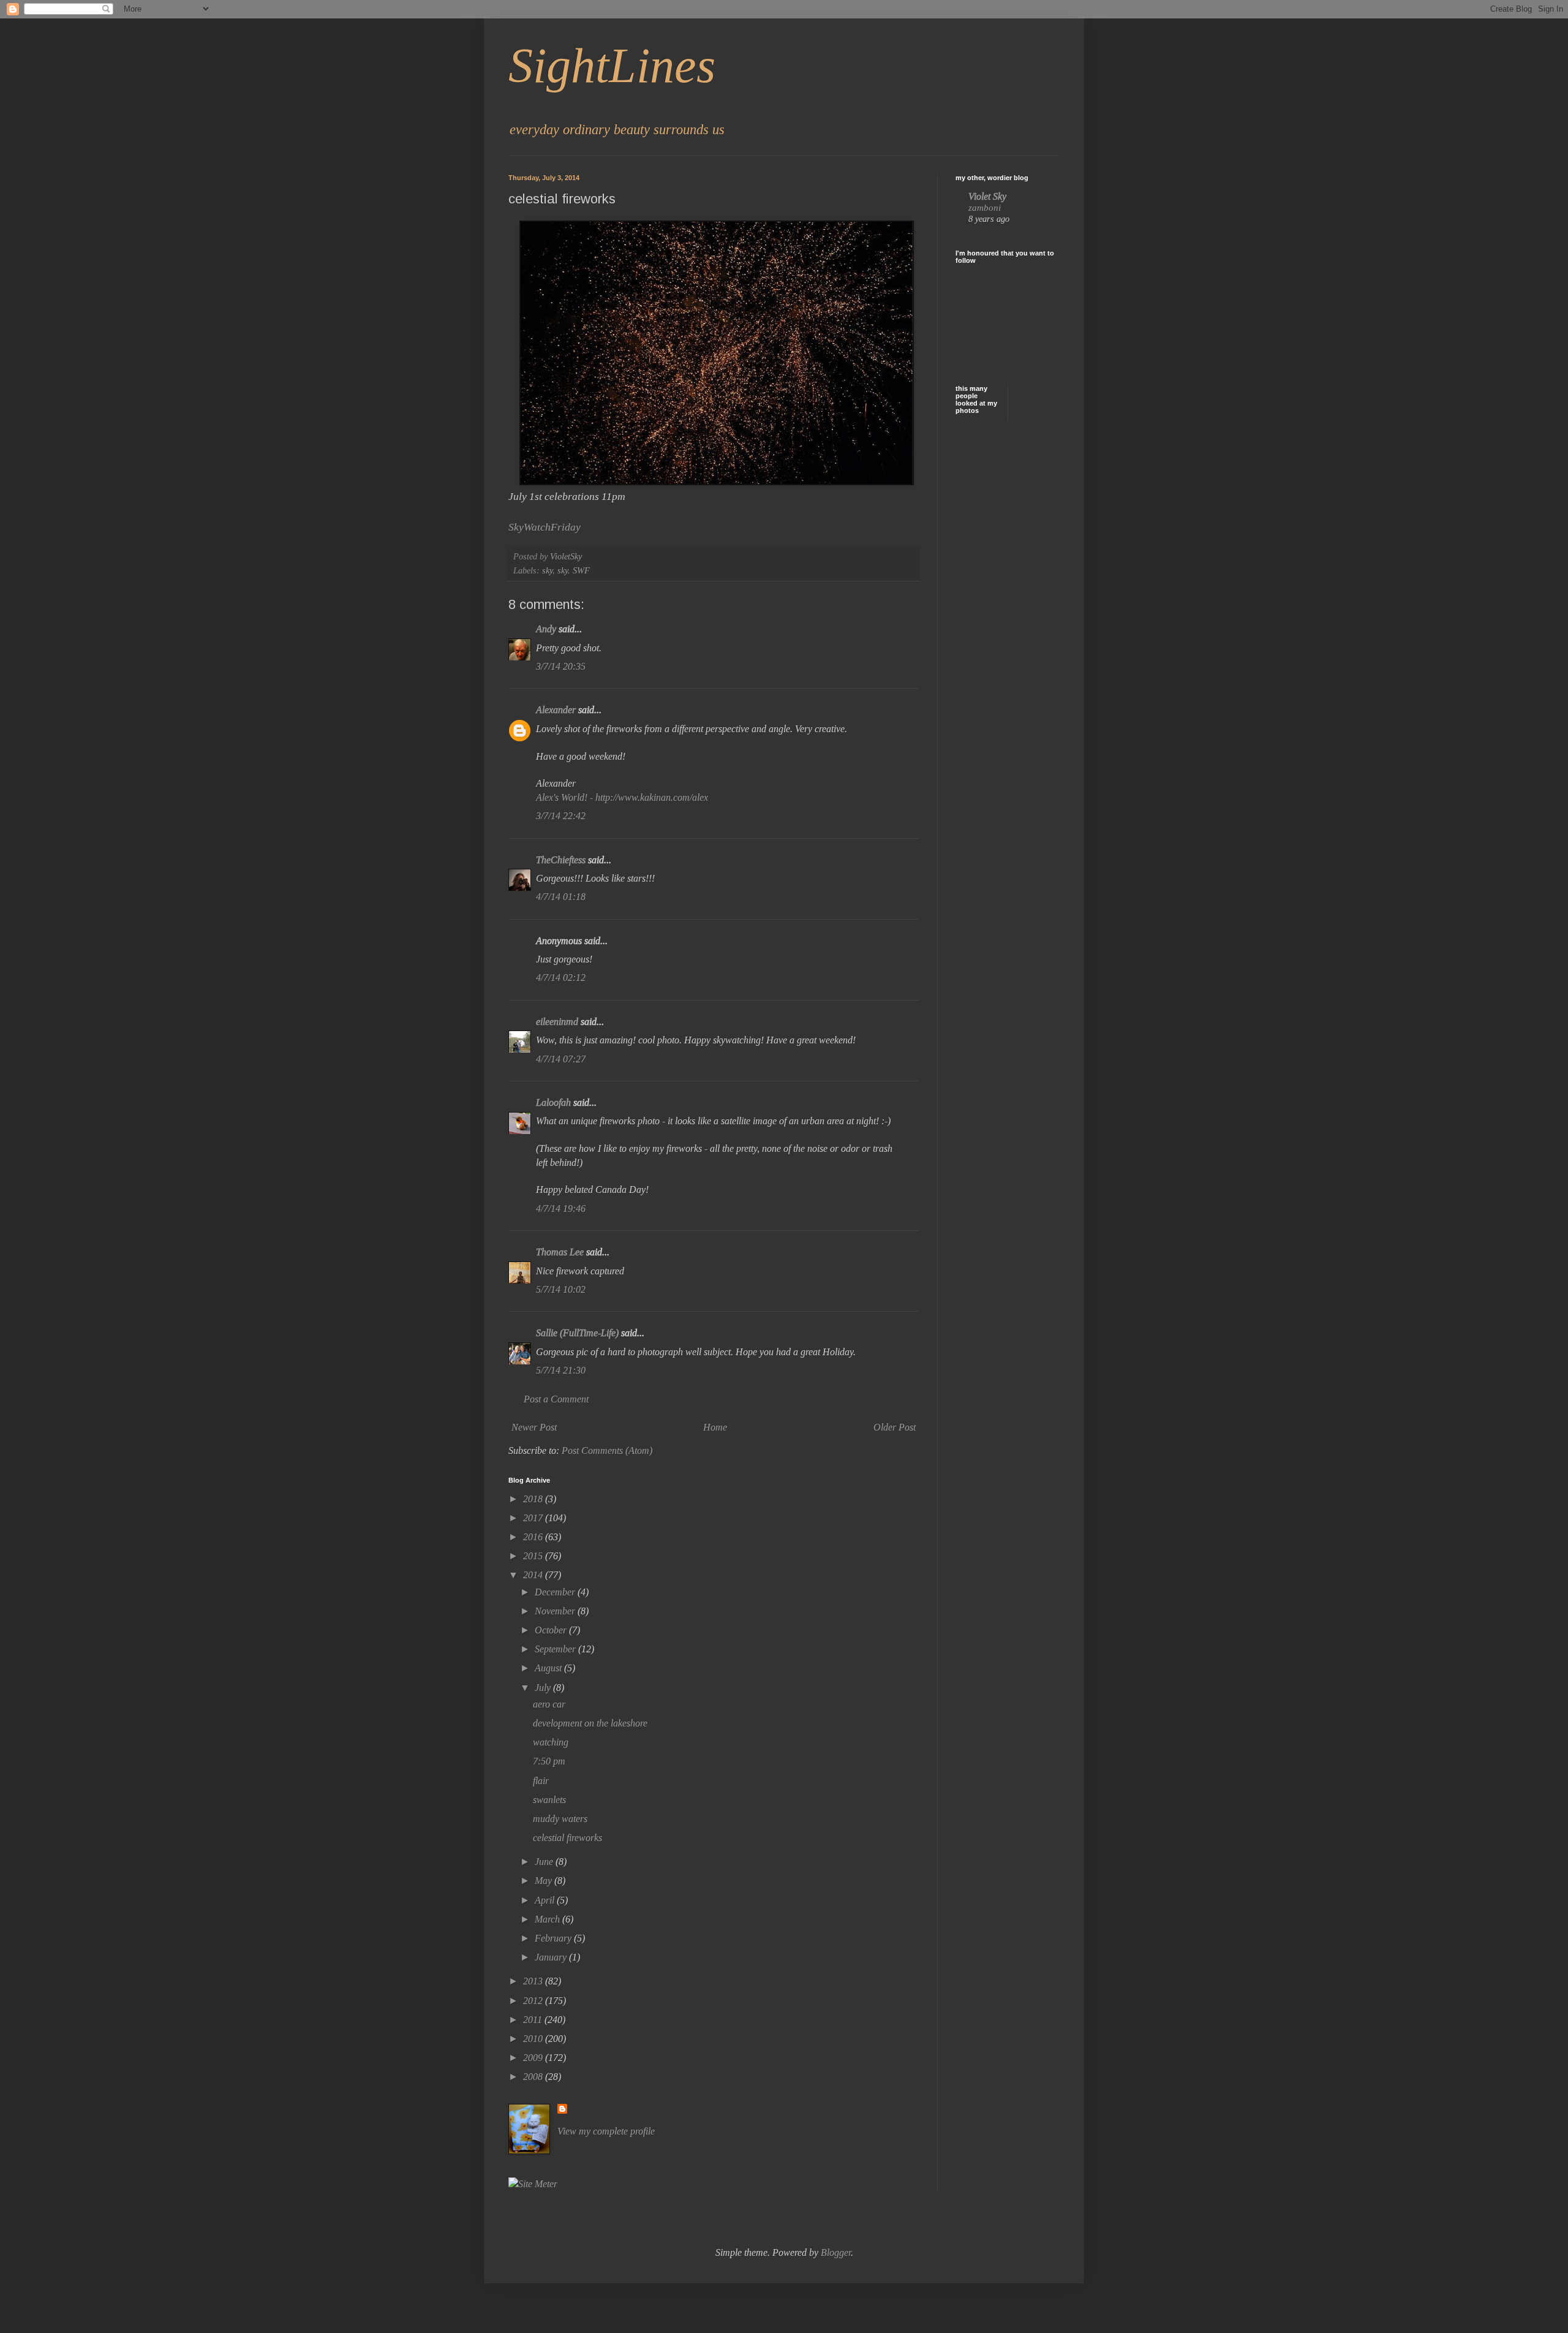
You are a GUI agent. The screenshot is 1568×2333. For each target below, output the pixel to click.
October (552, 1630)
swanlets (549, 1800)
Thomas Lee (560, 1252)
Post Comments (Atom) (607, 1450)
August (549, 1668)
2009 (534, 2058)
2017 (534, 1518)
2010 (534, 2039)
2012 (534, 2001)
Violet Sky (987, 196)
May (545, 1881)
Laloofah (553, 1102)
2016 (534, 1537)
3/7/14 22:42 (561, 816)
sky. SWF (574, 570)
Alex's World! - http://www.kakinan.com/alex (622, 797)
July (544, 1688)
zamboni (985, 207)
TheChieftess (561, 860)
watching (551, 1742)
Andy (546, 629)
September (556, 1649)
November (556, 1611)
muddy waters (560, 1819)
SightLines (612, 66)
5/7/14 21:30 (561, 1370)
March (548, 1919)
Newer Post (534, 1427)
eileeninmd (557, 1022)
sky (547, 570)
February (554, 1938)
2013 (534, 1981)
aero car (549, 1704)
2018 (534, 1499)
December (556, 1592)
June (545, 1862)
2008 (534, 2077)
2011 (534, 2020)
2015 (534, 1556)
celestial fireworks (567, 1838)
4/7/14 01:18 (561, 897)
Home (715, 1427)
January (552, 1957)
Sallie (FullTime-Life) (577, 1333)
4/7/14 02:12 (561, 977)
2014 (534, 1575)
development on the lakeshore (590, 1723)
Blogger (836, 2252)
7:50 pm (549, 1761)
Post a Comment (556, 1399)
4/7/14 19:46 (561, 1208)
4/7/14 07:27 (561, 1059)
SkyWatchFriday (545, 527)
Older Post (895, 1427)
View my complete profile (606, 2131)
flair (541, 1781)
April (546, 1900)
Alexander (556, 710)
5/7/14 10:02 (561, 1289)
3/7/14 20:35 (561, 666)
